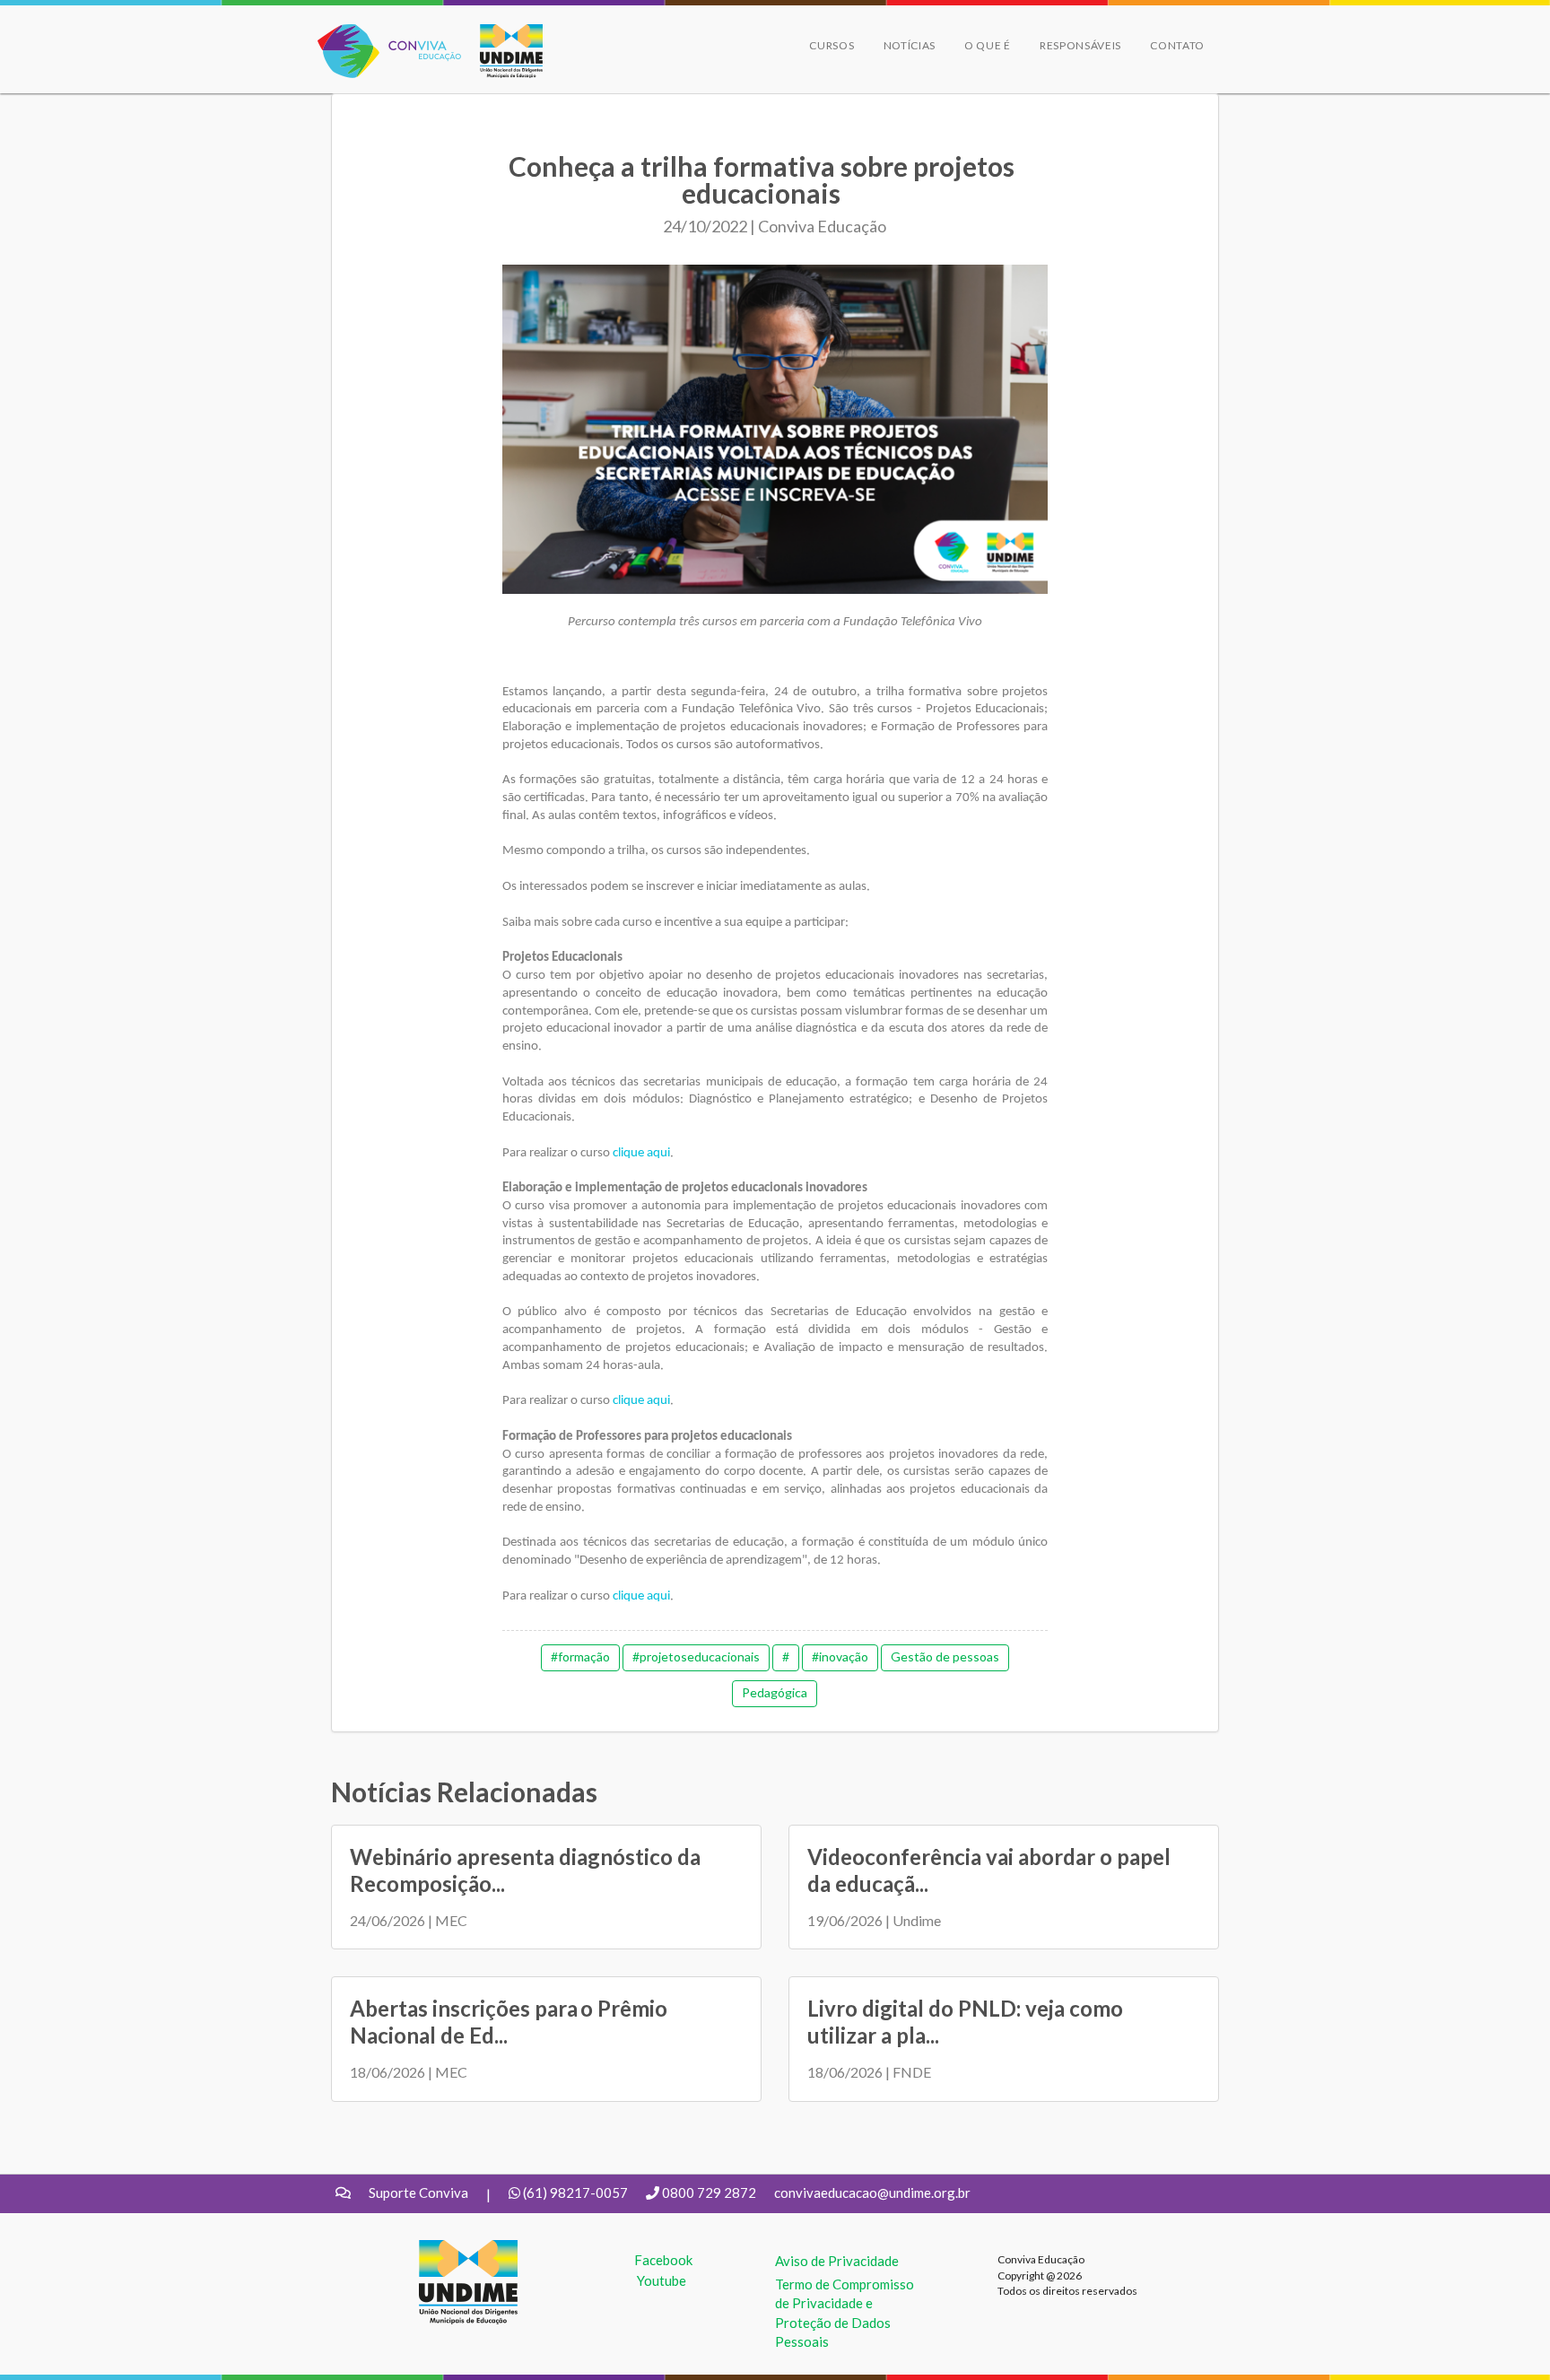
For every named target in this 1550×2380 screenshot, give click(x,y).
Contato (1177, 45)
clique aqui (641, 1153)
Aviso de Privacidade (837, 2261)
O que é (988, 45)
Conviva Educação (382, 34)
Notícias (910, 45)
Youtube (662, 2280)
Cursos (832, 45)
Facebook (663, 2260)
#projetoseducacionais (696, 1656)
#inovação (840, 1656)
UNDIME (446, 2249)
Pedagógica (775, 1692)
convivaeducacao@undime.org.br (872, 2193)
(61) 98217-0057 (575, 2193)
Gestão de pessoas (945, 1656)
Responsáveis (1080, 45)
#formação (580, 1656)
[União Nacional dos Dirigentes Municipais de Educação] (502, 51)
